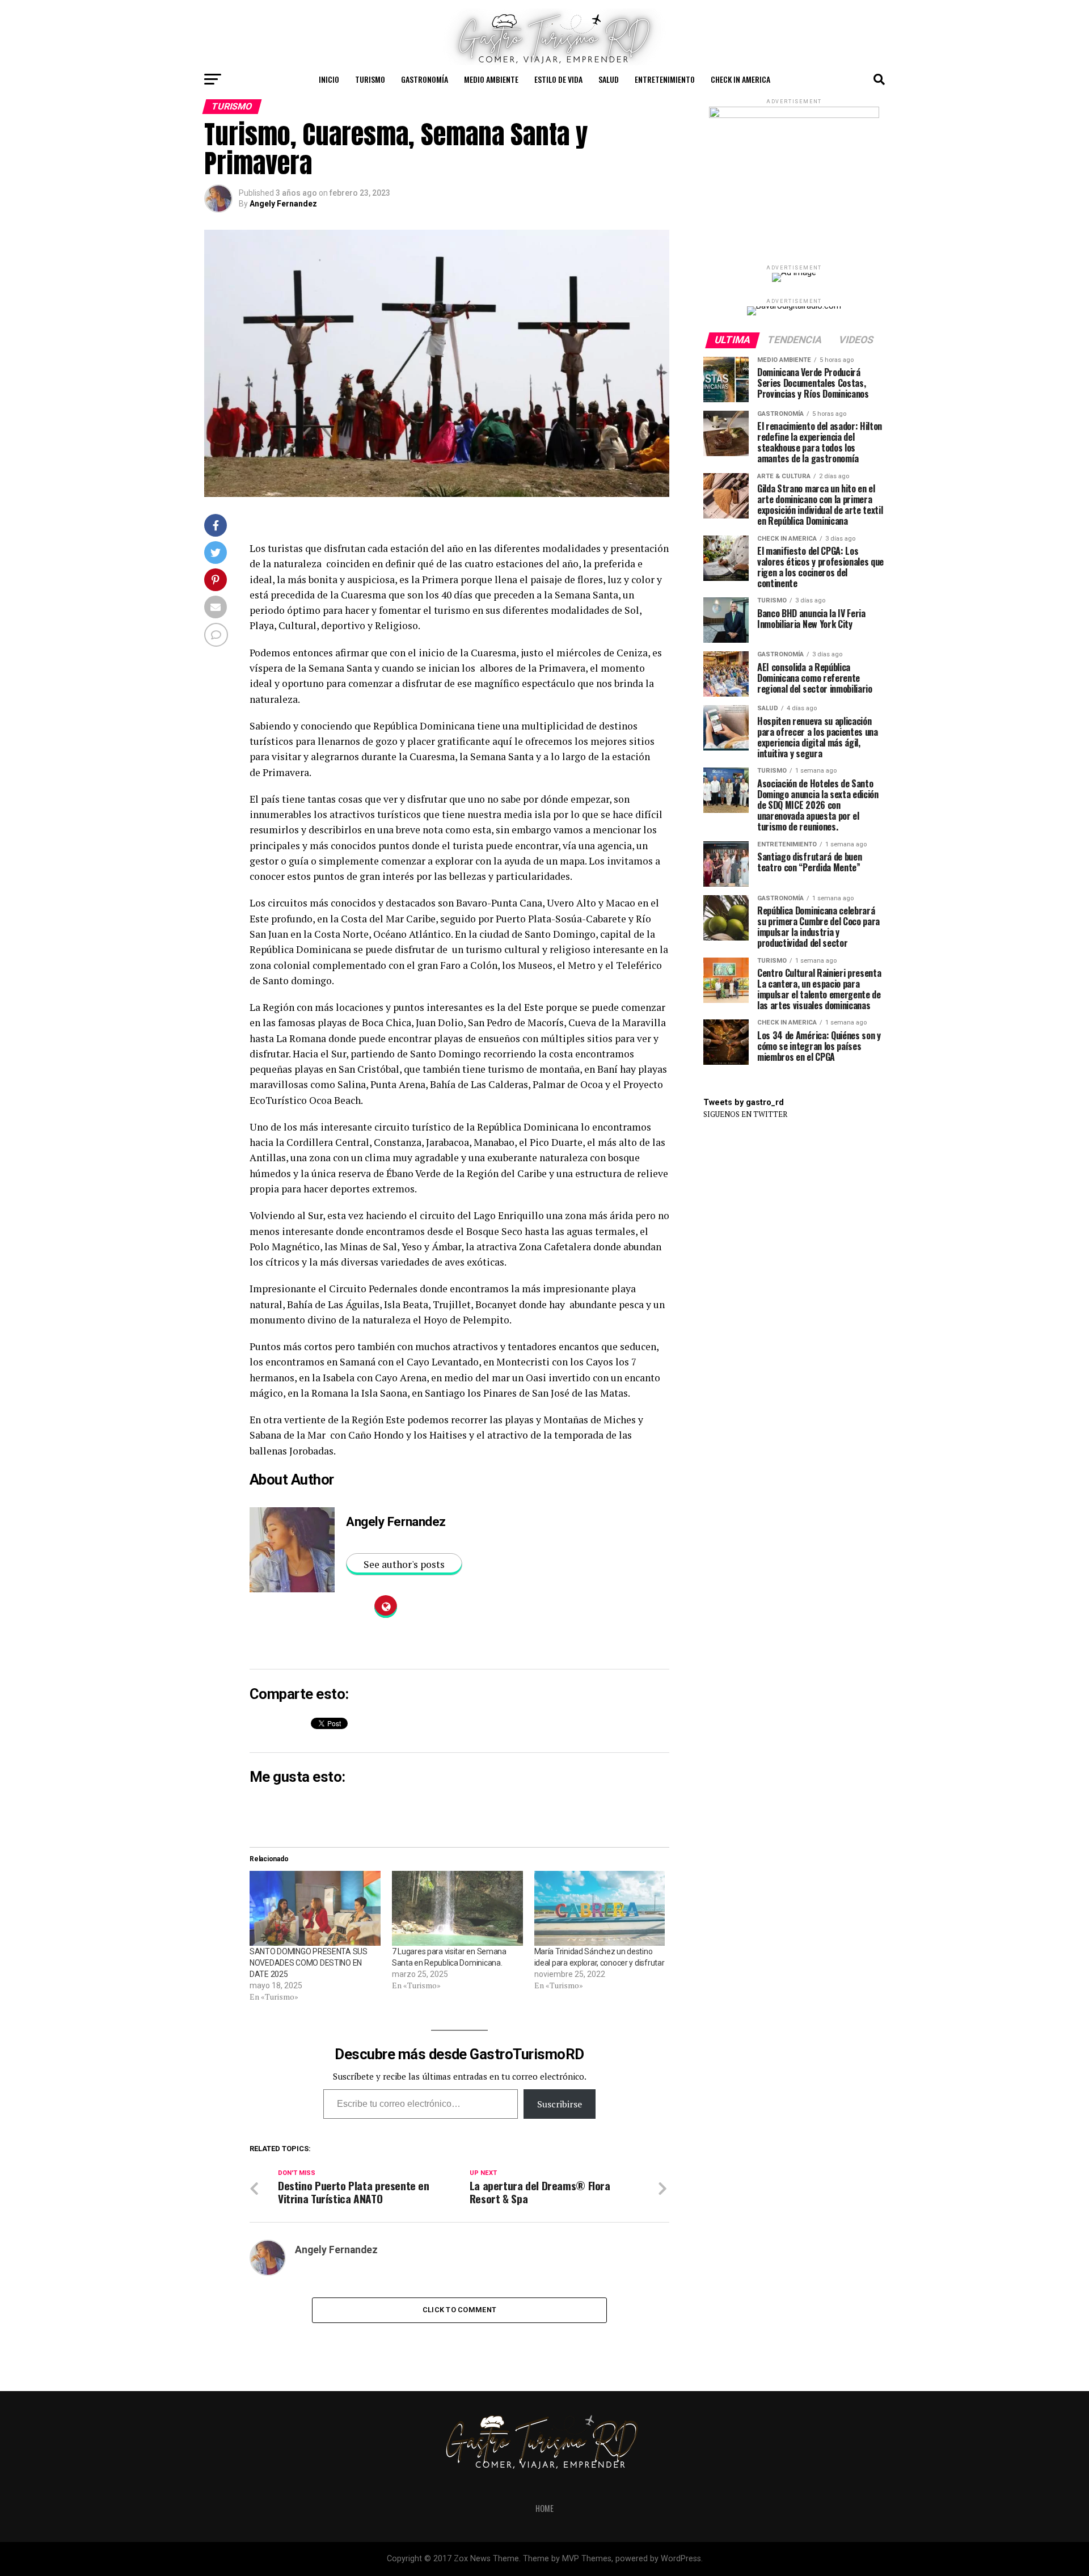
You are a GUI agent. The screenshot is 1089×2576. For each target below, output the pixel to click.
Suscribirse (560, 2104)
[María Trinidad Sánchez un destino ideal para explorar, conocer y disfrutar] (600, 1908)
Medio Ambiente (491, 79)
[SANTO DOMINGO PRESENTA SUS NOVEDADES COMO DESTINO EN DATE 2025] (315, 1908)
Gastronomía (425, 79)
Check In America (740, 79)
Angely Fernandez (283, 204)
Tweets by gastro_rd (744, 1103)
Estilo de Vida (558, 79)
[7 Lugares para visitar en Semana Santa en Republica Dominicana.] (457, 1908)
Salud (609, 79)
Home (544, 2508)
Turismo (370, 79)
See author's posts (404, 1564)
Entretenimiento (665, 79)
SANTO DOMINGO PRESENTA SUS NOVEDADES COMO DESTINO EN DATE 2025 (309, 1963)
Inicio (329, 79)
